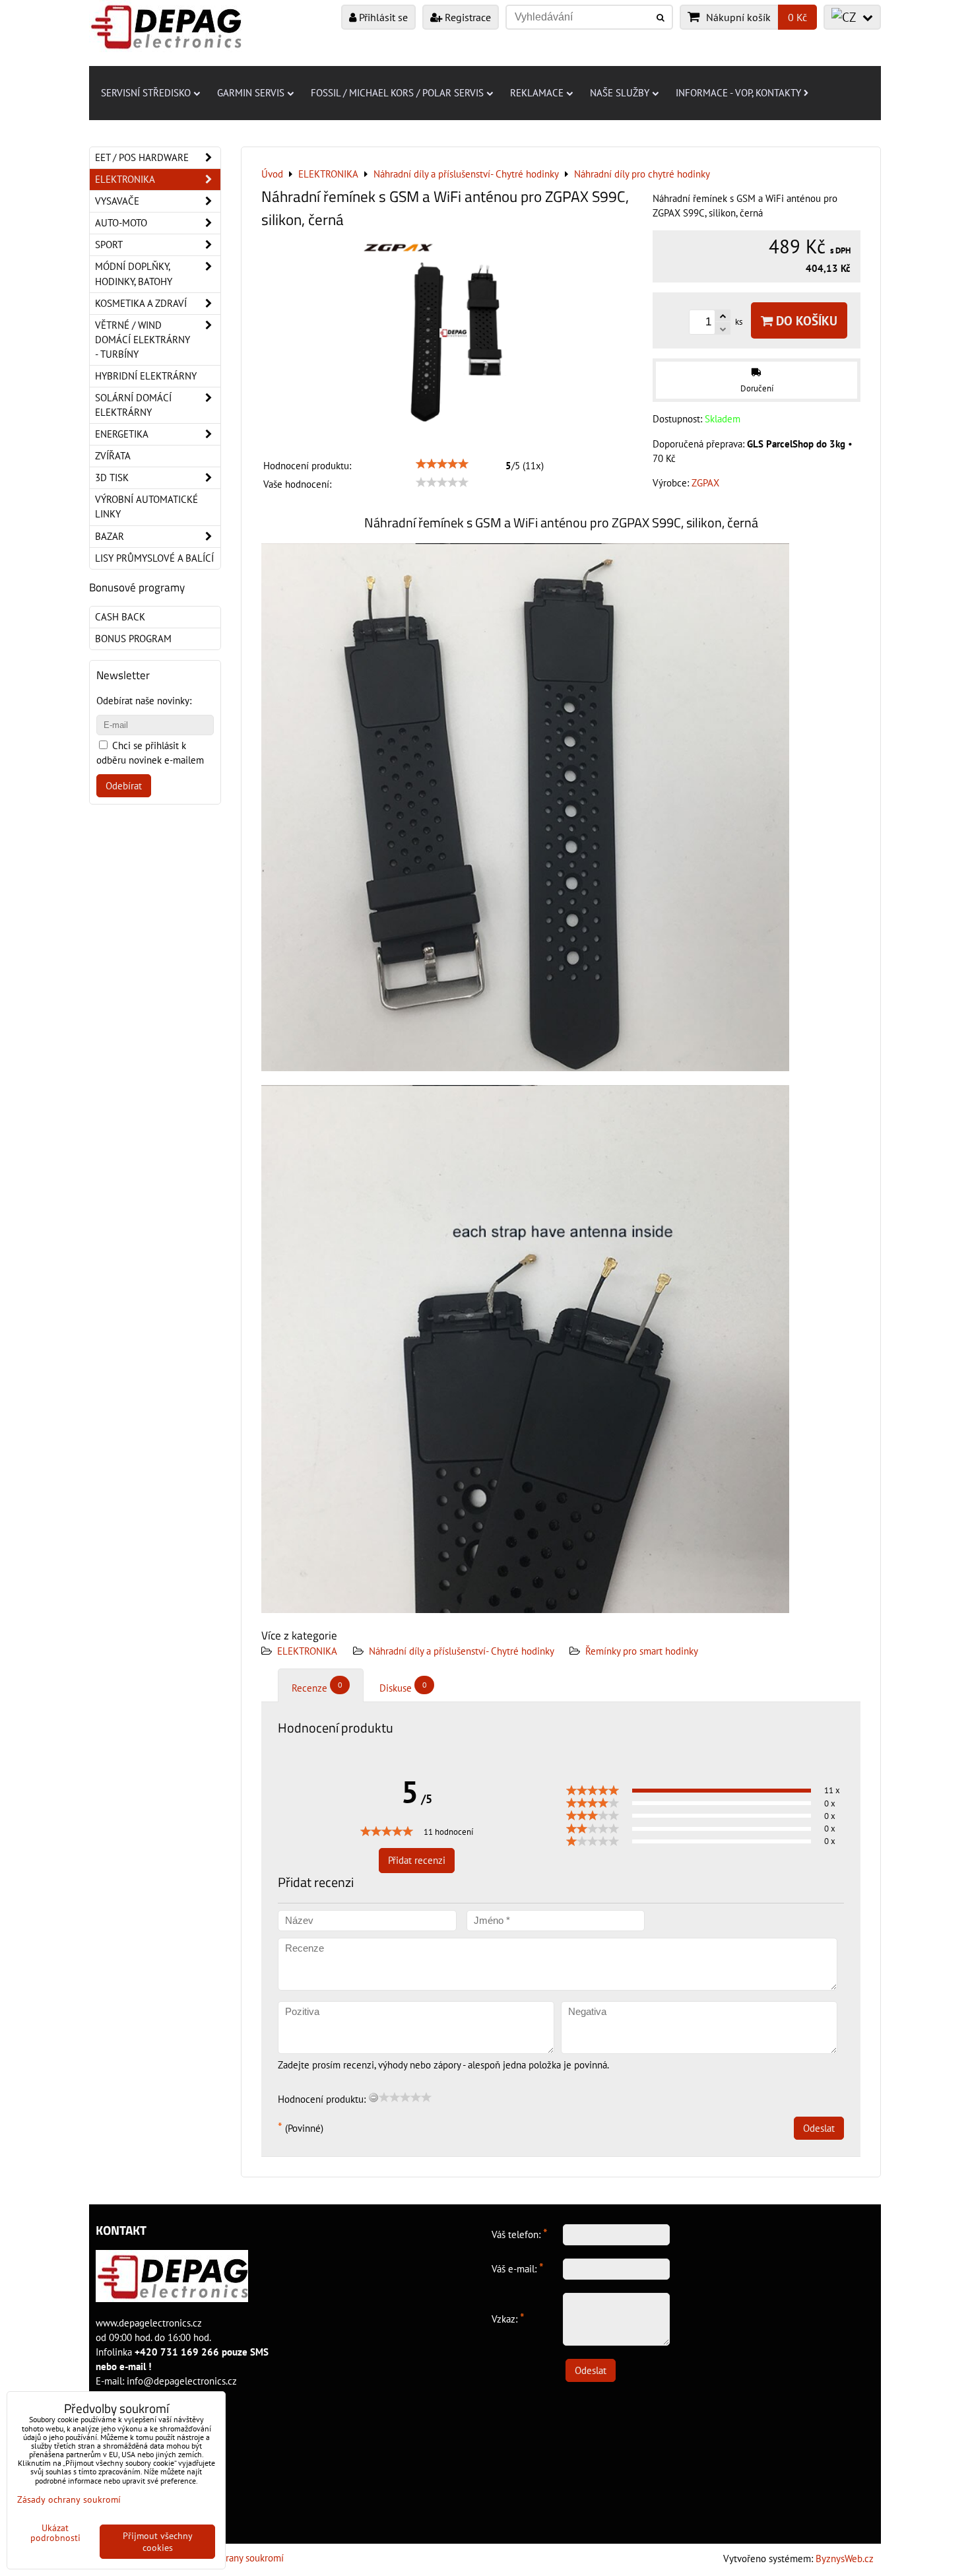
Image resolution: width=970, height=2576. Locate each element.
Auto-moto (121, 223)
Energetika (122, 434)
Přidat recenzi (417, 1860)
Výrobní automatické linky (146, 507)
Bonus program (133, 639)
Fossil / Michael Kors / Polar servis (397, 93)
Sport (109, 245)
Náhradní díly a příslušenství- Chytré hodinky (463, 1651)
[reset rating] (373, 2097)
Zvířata (113, 456)
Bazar (110, 536)
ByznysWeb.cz (845, 2559)
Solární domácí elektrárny (133, 405)
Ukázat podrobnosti (55, 2533)
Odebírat (124, 786)
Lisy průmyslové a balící (154, 558)
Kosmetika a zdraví (141, 303)
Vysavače (117, 201)
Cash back (120, 617)
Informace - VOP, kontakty (738, 93)
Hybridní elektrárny (146, 376)
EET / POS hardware (142, 157)
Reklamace (537, 93)
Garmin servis (251, 93)
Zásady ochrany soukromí (232, 2558)
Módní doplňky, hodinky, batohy (134, 274)
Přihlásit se (382, 17)
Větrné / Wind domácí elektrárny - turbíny (143, 340)
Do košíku (805, 320)
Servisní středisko (146, 93)
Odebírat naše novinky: (144, 701)
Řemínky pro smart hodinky (642, 1651)
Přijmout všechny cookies (158, 2542)
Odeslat (819, 2128)
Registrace (467, 17)
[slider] (442, 464)
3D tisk (112, 478)
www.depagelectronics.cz (149, 2323)
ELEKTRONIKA (307, 1651)
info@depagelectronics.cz (182, 2381)
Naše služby (620, 93)
